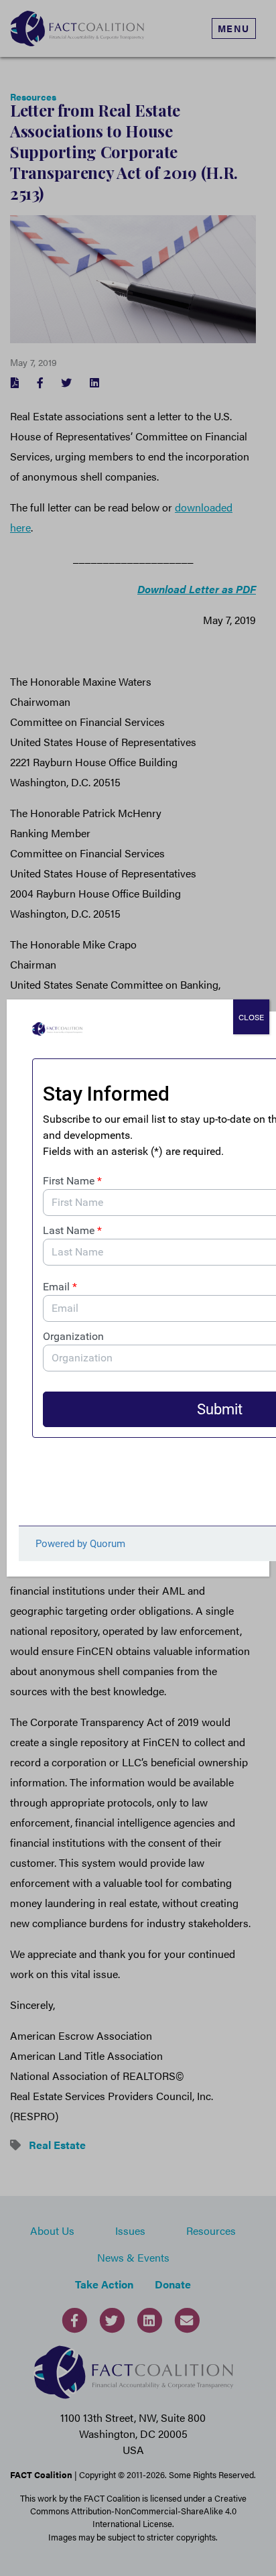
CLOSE (251, 1017)
